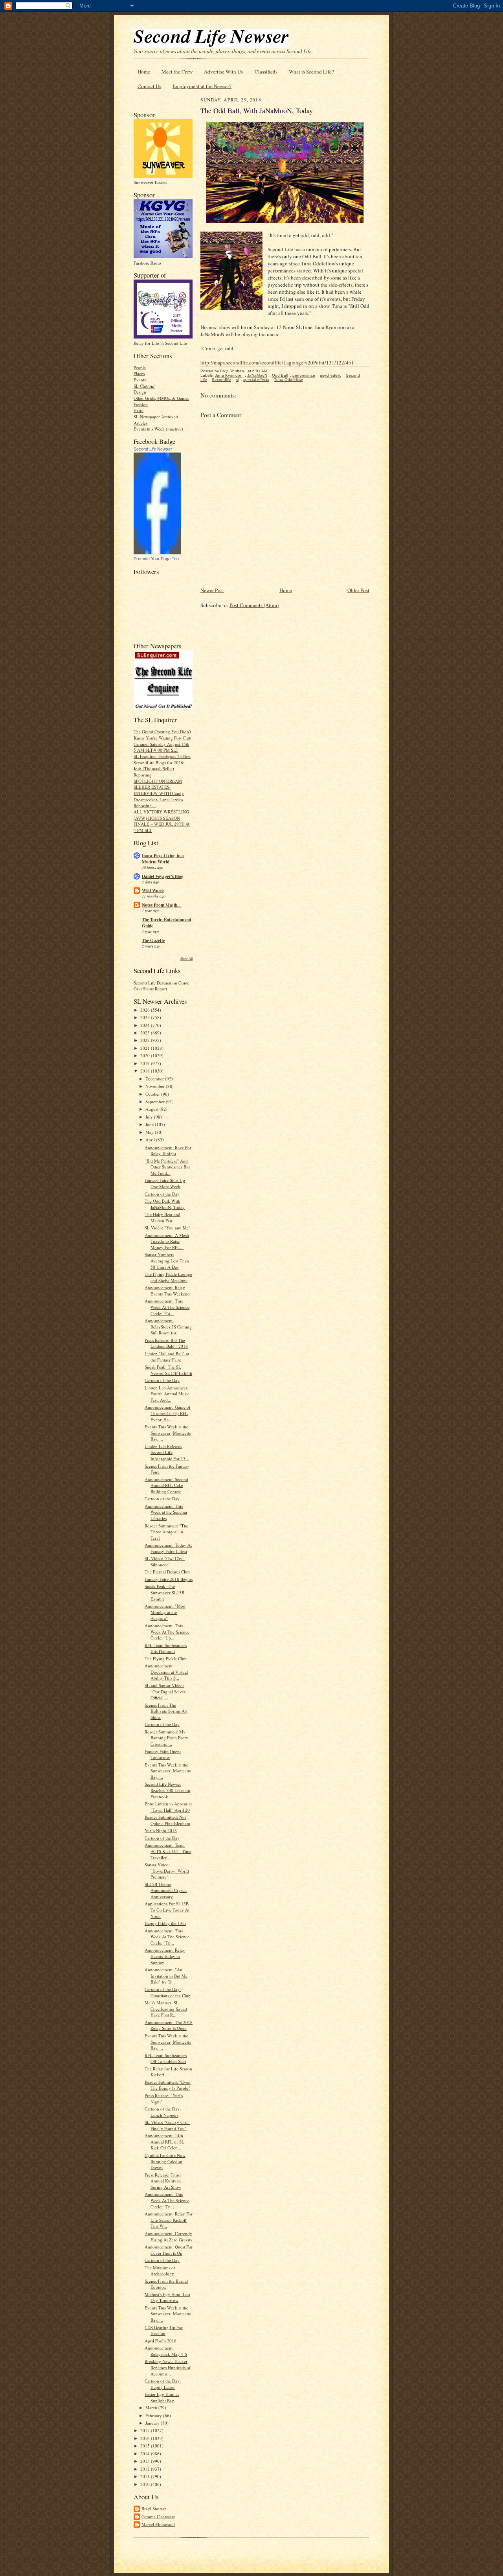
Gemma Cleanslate (158, 2516)
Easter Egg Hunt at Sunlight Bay (162, 2397)
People (140, 367)
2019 (146, 1063)
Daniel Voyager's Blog (163, 876)
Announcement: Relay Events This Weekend (167, 1291)
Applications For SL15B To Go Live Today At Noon (167, 1910)
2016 (146, 2438)
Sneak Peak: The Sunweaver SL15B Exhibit (164, 1592)
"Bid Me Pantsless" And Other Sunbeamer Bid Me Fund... (167, 1167)
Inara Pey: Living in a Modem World (163, 859)
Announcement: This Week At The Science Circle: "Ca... (167, 1307)
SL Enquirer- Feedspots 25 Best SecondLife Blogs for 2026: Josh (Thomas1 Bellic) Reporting (162, 765)
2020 (146, 1055)
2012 (146, 2469)
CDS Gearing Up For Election (164, 2330)
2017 (146, 2430)
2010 (146, 2484)
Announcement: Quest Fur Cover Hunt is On (169, 2250)
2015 (146, 2446)
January (153, 2423)
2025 (146, 1017)
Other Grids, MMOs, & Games (161, 398)
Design (140, 392)
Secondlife (221, 380)
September (156, 1101)
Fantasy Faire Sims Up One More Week (165, 1183)
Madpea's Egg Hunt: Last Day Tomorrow (167, 2297)
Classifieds (266, 72)
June (150, 1124)
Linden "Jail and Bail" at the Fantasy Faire (167, 1357)
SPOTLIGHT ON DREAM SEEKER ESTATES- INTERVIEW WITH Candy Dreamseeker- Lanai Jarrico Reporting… (159, 793)
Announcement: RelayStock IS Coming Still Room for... (168, 1327)
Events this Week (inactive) (158, 429)
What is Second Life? (311, 72)
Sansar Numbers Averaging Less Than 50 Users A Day (167, 1260)
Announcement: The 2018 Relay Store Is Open (169, 2025)
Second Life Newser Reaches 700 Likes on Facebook (167, 1790)
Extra (139, 410)
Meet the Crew (177, 72)
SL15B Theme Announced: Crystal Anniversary (166, 1890)
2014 (146, 2454)
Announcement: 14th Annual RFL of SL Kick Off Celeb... (164, 2142)
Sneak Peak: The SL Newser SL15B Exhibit (168, 1370)
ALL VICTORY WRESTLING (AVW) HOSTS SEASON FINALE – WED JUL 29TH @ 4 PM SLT (162, 821)
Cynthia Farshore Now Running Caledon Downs (165, 2161)
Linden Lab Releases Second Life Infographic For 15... (167, 1452)
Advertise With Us (223, 72)
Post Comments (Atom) (254, 605)
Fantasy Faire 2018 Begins (169, 1579)
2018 (146, 1071)
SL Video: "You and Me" (168, 1228)
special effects (256, 380)
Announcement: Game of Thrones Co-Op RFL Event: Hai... (168, 1413)
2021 (146, 1048)
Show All (186, 958)
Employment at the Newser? (202, 86)
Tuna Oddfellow (288, 380)
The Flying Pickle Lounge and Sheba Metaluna (168, 1277)
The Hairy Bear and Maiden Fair (162, 1217)
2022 (146, 1040)
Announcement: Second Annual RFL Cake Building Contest (166, 1485)
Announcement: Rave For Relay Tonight (168, 1151)
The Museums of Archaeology (160, 2271)
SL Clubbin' (144, 386)
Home (144, 72)
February (154, 2415)
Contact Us (149, 86)
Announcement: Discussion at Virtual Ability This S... (166, 1672)
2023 (146, 1033)
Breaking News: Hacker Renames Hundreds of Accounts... (168, 2367)
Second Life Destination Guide (162, 983)
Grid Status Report (150, 989)
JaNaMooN (257, 375)
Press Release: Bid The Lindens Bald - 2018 (166, 1343)
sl (237, 380)
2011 (146, 2476)
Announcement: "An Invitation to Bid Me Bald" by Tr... (166, 1976)
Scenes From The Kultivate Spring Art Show (166, 1711)
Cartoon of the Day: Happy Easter (163, 2384)
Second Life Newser (153, 449)
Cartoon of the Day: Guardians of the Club (168, 1992)
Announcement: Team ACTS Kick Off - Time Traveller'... (168, 1851)
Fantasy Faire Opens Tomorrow (163, 1754)
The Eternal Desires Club (167, 1572)
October (153, 1094)
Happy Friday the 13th (165, 1923)
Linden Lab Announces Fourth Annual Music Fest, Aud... (167, 1394)
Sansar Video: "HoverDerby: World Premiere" (167, 1871)
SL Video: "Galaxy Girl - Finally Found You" (167, 2125)
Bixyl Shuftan (154, 2509)
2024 (146, 1025)
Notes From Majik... (161, 905)
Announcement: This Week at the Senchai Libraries (166, 1512)
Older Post (358, 590)
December (155, 1079)
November (156, 1086)
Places (139, 373)
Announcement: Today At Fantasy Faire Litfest (168, 1548)
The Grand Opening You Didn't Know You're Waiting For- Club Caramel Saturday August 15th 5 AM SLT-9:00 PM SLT (162, 741)
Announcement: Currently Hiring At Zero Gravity (169, 2237)
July (150, 1117)
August (152, 1109)
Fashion (141, 404)
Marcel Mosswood (158, 2524)
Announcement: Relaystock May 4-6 (166, 2351)
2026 (146, 1010)
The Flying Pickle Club (166, 1659)
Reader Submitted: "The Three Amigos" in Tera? (166, 1532)
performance (304, 375)
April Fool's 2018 (161, 2341)
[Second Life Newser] (157, 553)
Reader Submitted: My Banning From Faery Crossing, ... (166, 1738)
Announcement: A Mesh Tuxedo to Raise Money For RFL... (167, 1241)
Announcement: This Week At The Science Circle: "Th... (167, 1937)
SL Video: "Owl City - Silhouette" (165, 1561)
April (151, 1140)
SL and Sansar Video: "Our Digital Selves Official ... (165, 1691)
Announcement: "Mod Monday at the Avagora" (165, 1612)
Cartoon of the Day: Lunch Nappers (163, 2112)
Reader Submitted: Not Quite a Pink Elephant (167, 1820)
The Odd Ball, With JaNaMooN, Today (165, 1204)
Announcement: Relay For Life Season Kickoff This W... (169, 2220)
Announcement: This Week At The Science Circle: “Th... (167, 2200)
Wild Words (153, 891)
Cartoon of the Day (162, 1194)
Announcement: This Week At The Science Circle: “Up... (167, 1632)
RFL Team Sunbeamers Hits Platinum (166, 1648)
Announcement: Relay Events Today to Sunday (165, 1956)
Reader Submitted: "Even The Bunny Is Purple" (168, 2085)
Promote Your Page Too (156, 559)
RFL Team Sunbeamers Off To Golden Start (166, 2058)
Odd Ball (280, 375)
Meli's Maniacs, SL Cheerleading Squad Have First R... (166, 2009)
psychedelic (330, 375)
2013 (146, 2461)
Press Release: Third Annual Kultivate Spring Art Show (163, 2181)
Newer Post (212, 590)
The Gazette (153, 940)
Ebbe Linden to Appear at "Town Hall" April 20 (168, 1807)
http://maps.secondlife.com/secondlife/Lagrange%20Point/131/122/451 (277, 362)
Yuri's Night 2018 (161, 1830)
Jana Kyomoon (229, 375)
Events (140, 380)
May (150, 1132)
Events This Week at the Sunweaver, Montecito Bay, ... (168, 1433)
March (152, 2408)
